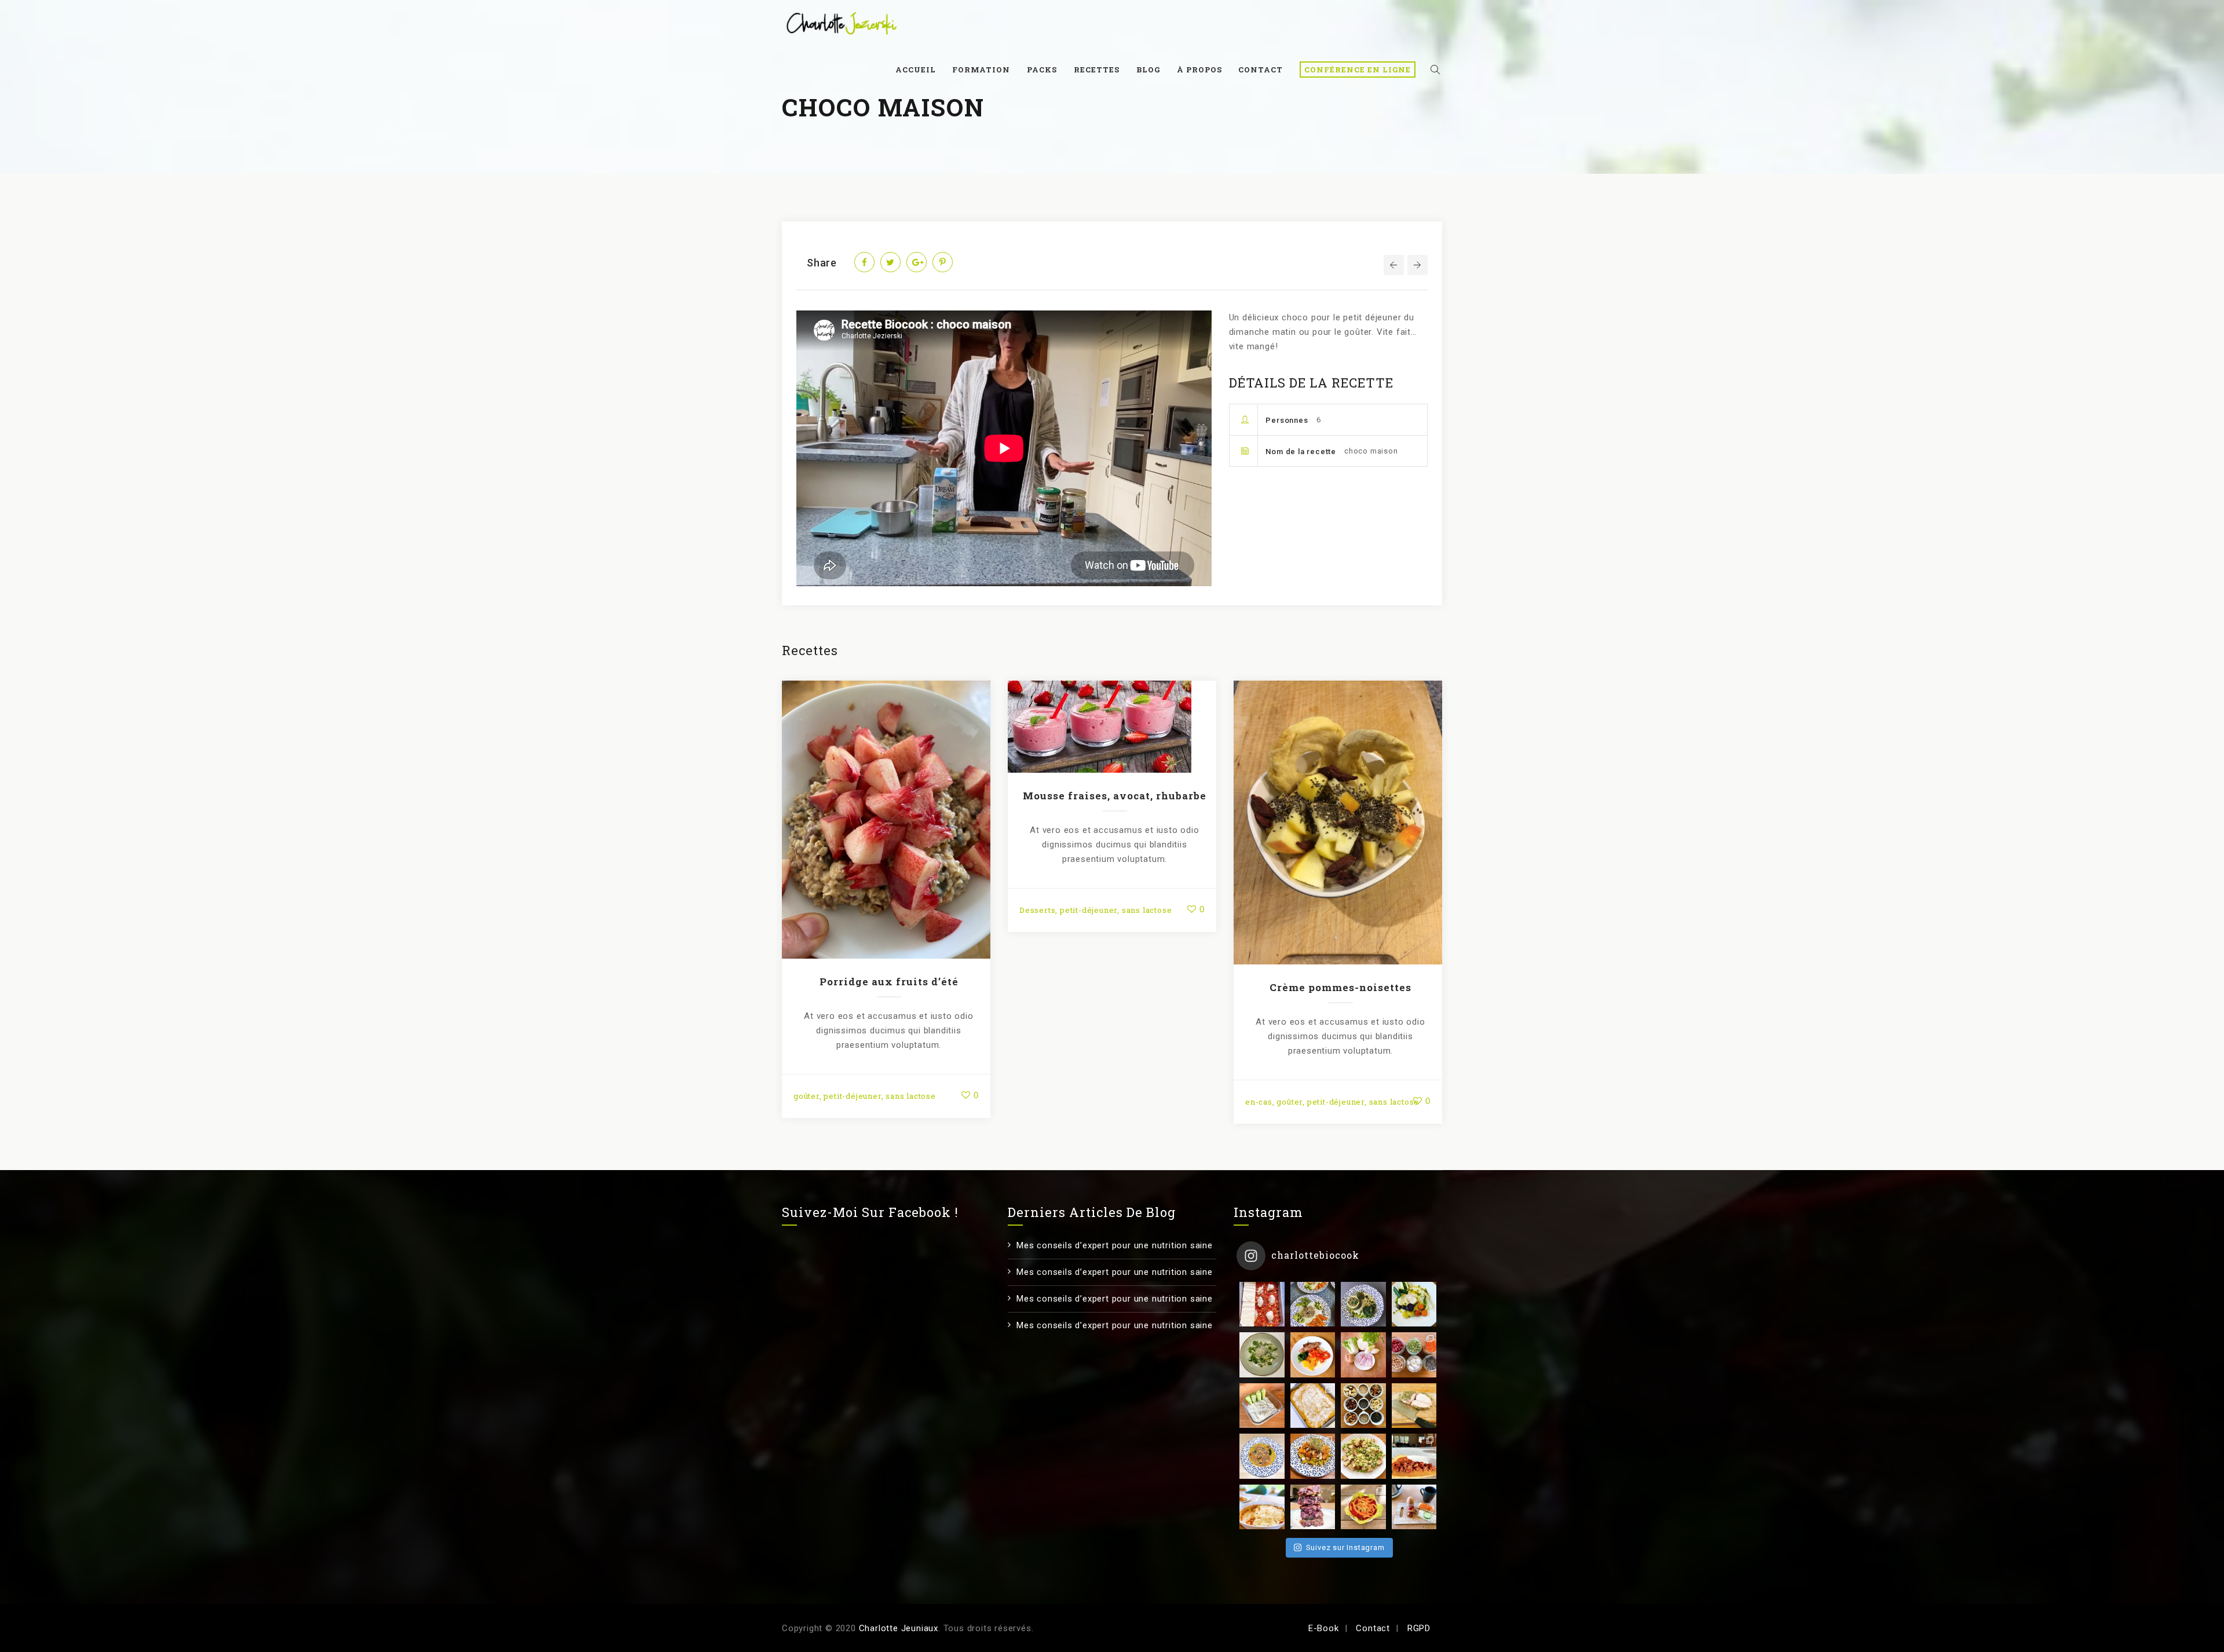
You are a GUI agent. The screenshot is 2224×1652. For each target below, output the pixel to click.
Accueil (916, 70)
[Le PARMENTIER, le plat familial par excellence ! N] (1313, 1406)
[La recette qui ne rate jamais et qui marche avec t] (1414, 1304)
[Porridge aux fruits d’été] (886, 817)
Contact (1261, 70)
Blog (1148, 70)
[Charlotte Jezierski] (842, 23)
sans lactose (911, 1096)
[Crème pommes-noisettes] (1338, 820)
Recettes (1097, 70)
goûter (806, 1096)
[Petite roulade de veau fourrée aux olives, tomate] (1313, 1355)
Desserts (1037, 910)
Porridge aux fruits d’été (889, 982)
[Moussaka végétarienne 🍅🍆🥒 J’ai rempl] (1262, 1507)
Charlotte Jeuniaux (899, 1628)
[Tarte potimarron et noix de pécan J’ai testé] (1414, 1456)
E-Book (1324, 1628)
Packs (1042, 70)
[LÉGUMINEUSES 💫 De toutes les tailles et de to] (1414, 1355)
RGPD (1419, 1628)
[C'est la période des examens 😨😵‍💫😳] (1414, 1507)
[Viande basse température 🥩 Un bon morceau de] (1414, 1406)
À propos (1199, 70)
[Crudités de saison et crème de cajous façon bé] (1363, 1507)
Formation (981, 70)
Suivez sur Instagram (1345, 1547)
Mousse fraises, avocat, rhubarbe (1115, 796)
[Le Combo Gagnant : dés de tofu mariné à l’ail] (1363, 1456)
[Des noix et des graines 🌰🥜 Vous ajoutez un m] (1363, 1406)
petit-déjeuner (852, 1096)
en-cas (1259, 1102)
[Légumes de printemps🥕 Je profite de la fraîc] (1313, 1304)
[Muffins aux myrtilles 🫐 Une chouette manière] (1313, 1507)
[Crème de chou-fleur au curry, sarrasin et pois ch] (1262, 1456)
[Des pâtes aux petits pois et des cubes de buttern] (1313, 1456)
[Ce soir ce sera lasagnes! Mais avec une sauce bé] (1262, 1304)
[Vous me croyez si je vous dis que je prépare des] (1363, 1355)
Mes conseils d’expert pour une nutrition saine (1115, 1245)
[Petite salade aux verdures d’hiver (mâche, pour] (1262, 1355)
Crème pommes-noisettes (1340, 987)
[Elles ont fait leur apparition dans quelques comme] (1363, 1304)
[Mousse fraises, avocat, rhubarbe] (1112, 725)
